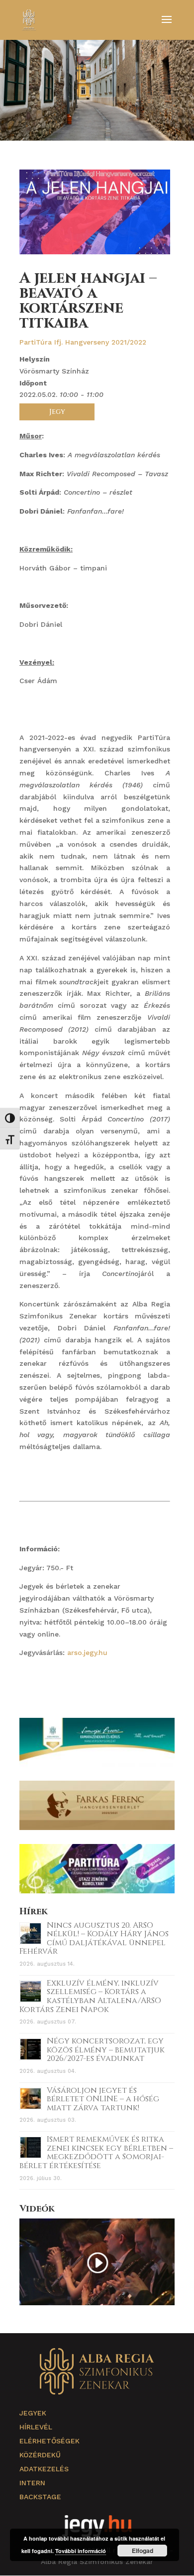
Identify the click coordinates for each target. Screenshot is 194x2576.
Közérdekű (40, 2455)
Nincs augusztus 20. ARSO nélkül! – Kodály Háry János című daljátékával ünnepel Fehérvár (94, 1938)
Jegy (57, 412)
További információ (81, 2551)
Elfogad (143, 2551)
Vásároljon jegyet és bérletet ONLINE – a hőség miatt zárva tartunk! (103, 2099)
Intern (32, 2483)
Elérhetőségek (49, 2441)
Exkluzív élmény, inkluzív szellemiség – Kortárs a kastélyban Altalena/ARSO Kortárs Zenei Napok (90, 1996)
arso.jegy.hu (87, 1653)
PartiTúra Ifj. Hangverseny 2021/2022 (83, 342)
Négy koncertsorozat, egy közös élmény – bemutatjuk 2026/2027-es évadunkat (106, 2050)
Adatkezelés (44, 2469)
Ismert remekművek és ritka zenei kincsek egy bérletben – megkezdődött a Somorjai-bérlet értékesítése (96, 2152)
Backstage (40, 2497)
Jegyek (33, 2413)
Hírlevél (36, 2427)
